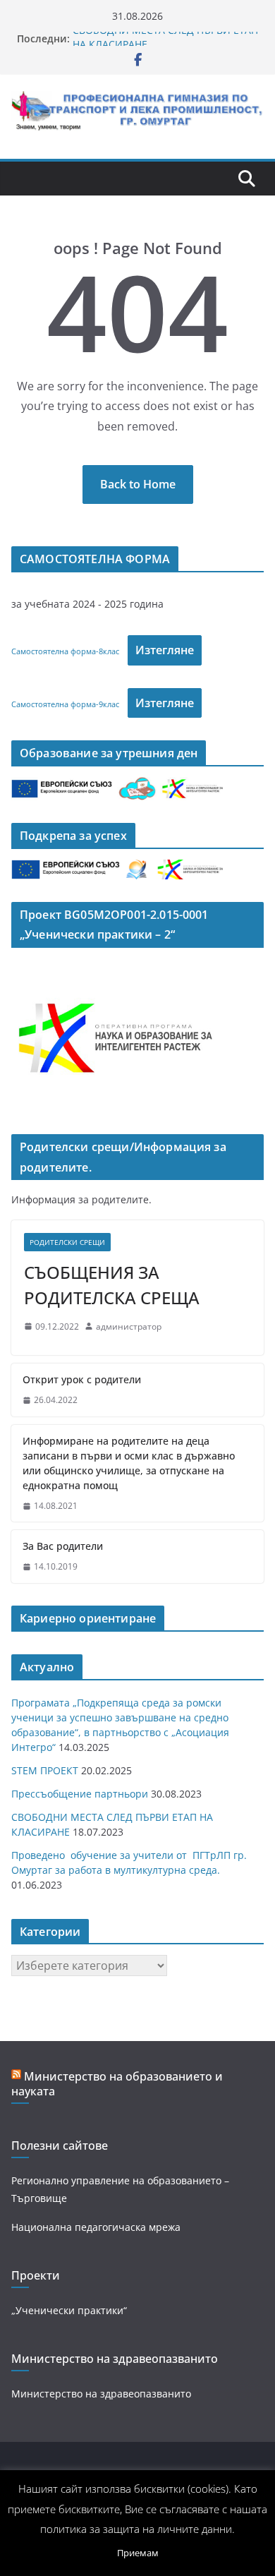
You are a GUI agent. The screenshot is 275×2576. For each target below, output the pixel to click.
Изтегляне (165, 650)
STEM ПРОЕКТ (45, 1770)
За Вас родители (63, 1546)
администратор (129, 1326)
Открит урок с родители (82, 1379)
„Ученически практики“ (69, 2310)
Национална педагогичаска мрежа (96, 2227)
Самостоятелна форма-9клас (65, 704)
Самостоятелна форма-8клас (65, 651)
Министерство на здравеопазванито (101, 2394)
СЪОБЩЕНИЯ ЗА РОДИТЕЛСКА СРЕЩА (112, 1285)
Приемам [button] (138, 2553)
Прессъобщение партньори (80, 1794)
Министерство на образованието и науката (117, 2084)
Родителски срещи (67, 1242)
